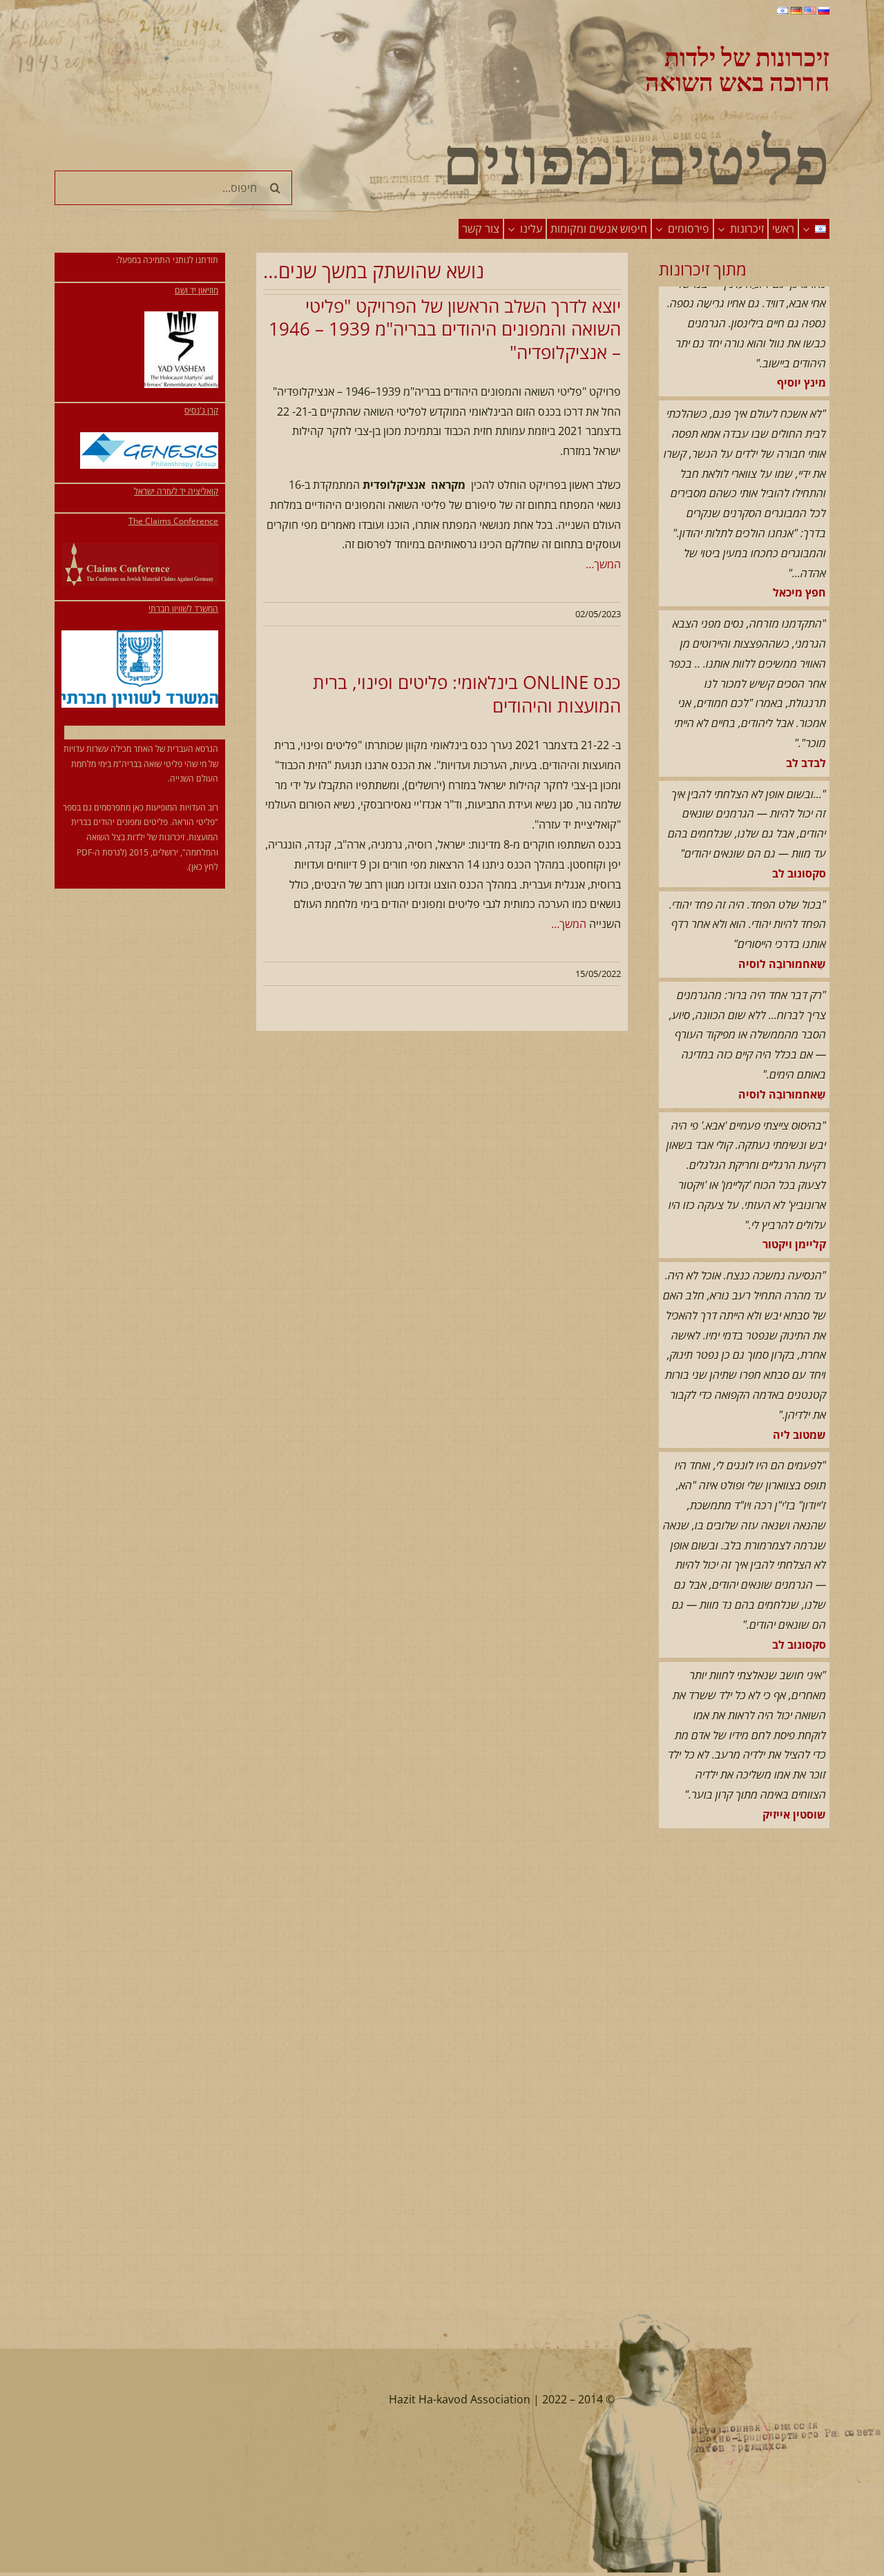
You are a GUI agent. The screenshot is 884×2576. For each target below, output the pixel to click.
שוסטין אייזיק (794, 1770)
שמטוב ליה (799, 1390)
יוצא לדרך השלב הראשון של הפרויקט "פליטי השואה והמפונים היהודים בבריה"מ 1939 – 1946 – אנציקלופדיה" (445, 329)
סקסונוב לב (799, 829)
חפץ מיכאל (799, 548)
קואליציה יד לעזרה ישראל (176, 491)
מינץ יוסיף (801, 338)
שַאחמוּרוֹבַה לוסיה (782, 919)
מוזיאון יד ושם (196, 290)
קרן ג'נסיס (201, 410)
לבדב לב (806, 718)
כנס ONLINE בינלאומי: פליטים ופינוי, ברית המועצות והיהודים (467, 694)
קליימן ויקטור (794, 1199)
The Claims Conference (173, 521)
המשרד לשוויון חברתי (183, 609)
